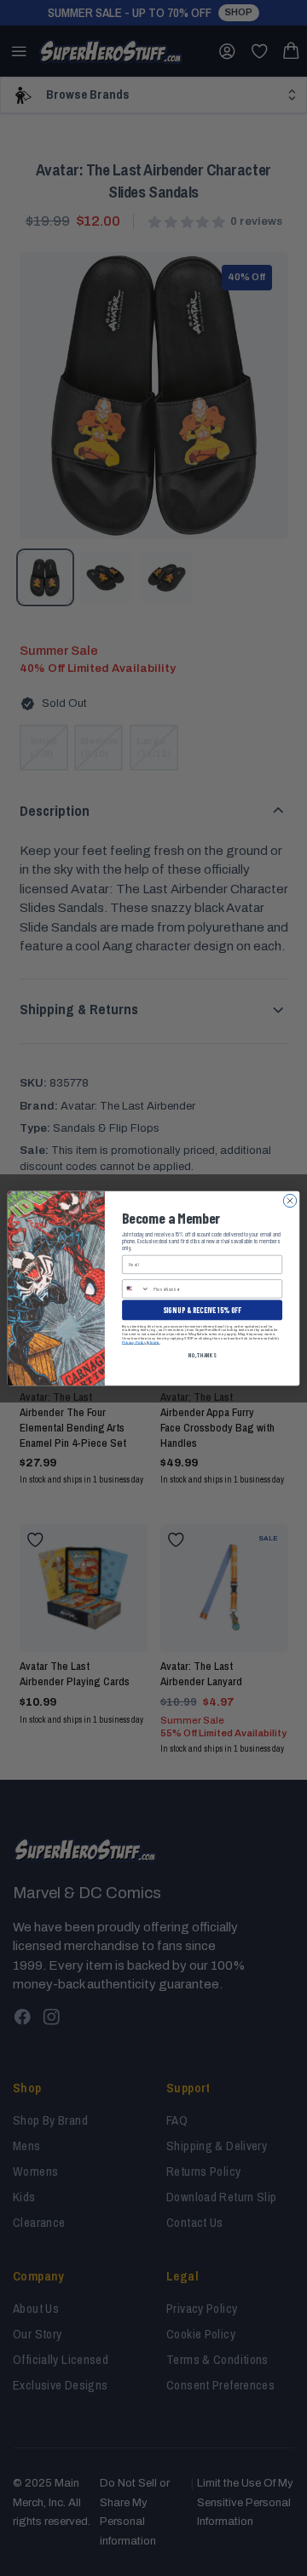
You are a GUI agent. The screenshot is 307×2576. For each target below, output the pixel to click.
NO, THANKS (202, 1354)
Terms (154, 1342)
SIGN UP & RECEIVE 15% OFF (202, 1309)
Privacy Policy (134, 1342)
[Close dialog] (290, 1200)
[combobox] (136, 1288)
